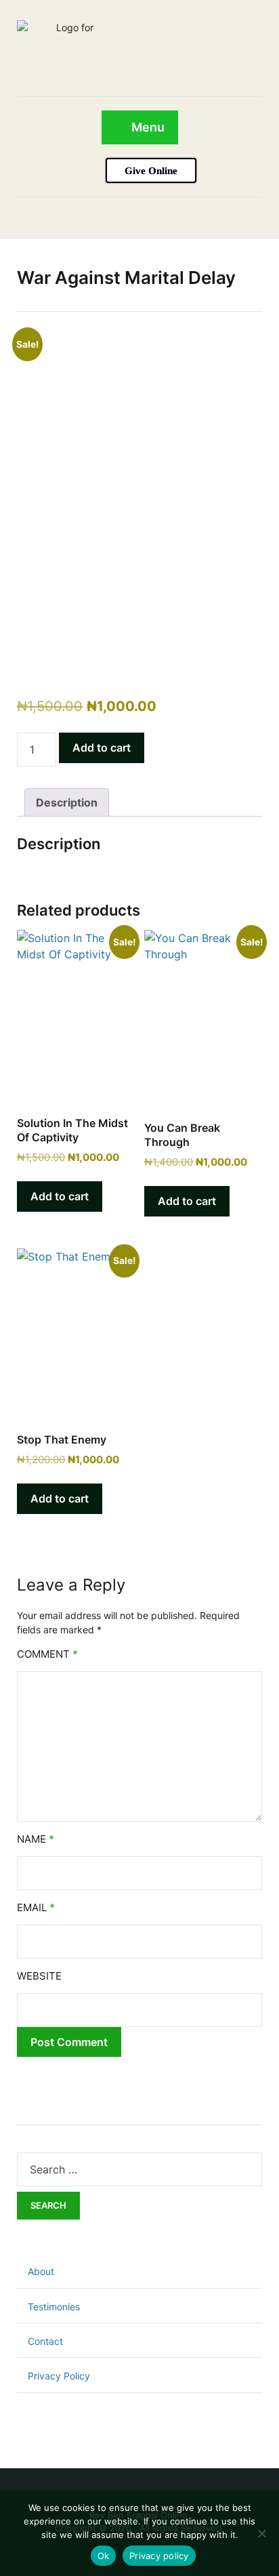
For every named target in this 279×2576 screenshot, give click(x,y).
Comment (47, 1654)
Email (36, 1907)
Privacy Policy (59, 2376)
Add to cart (102, 748)
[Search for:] (139, 2169)
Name (36, 1839)
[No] (262, 2533)
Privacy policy (159, 2556)
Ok (104, 2556)
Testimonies (54, 2307)
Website (39, 1976)
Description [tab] (67, 802)
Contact (45, 2341)
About (41, 2271)
